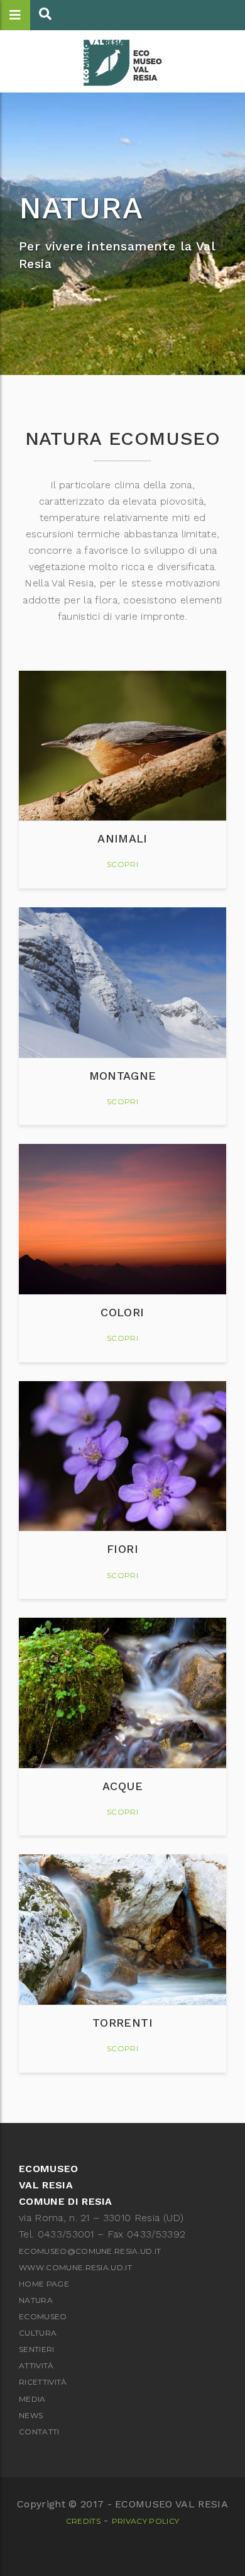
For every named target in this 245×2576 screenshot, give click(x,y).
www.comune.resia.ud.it (75, 2267)
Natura (36, 2300)
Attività (36, 2366)
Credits (83, 2521)
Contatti (39, 2432)
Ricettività (43, 2382)
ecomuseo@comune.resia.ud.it (90, 2251)
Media (32, 2399)
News (31, 2415)
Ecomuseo (43, 2316)
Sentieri (37, 2349)
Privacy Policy (145, 2521)
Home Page (44, 2284)
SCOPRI (122, 864)
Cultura (38, 2333)
